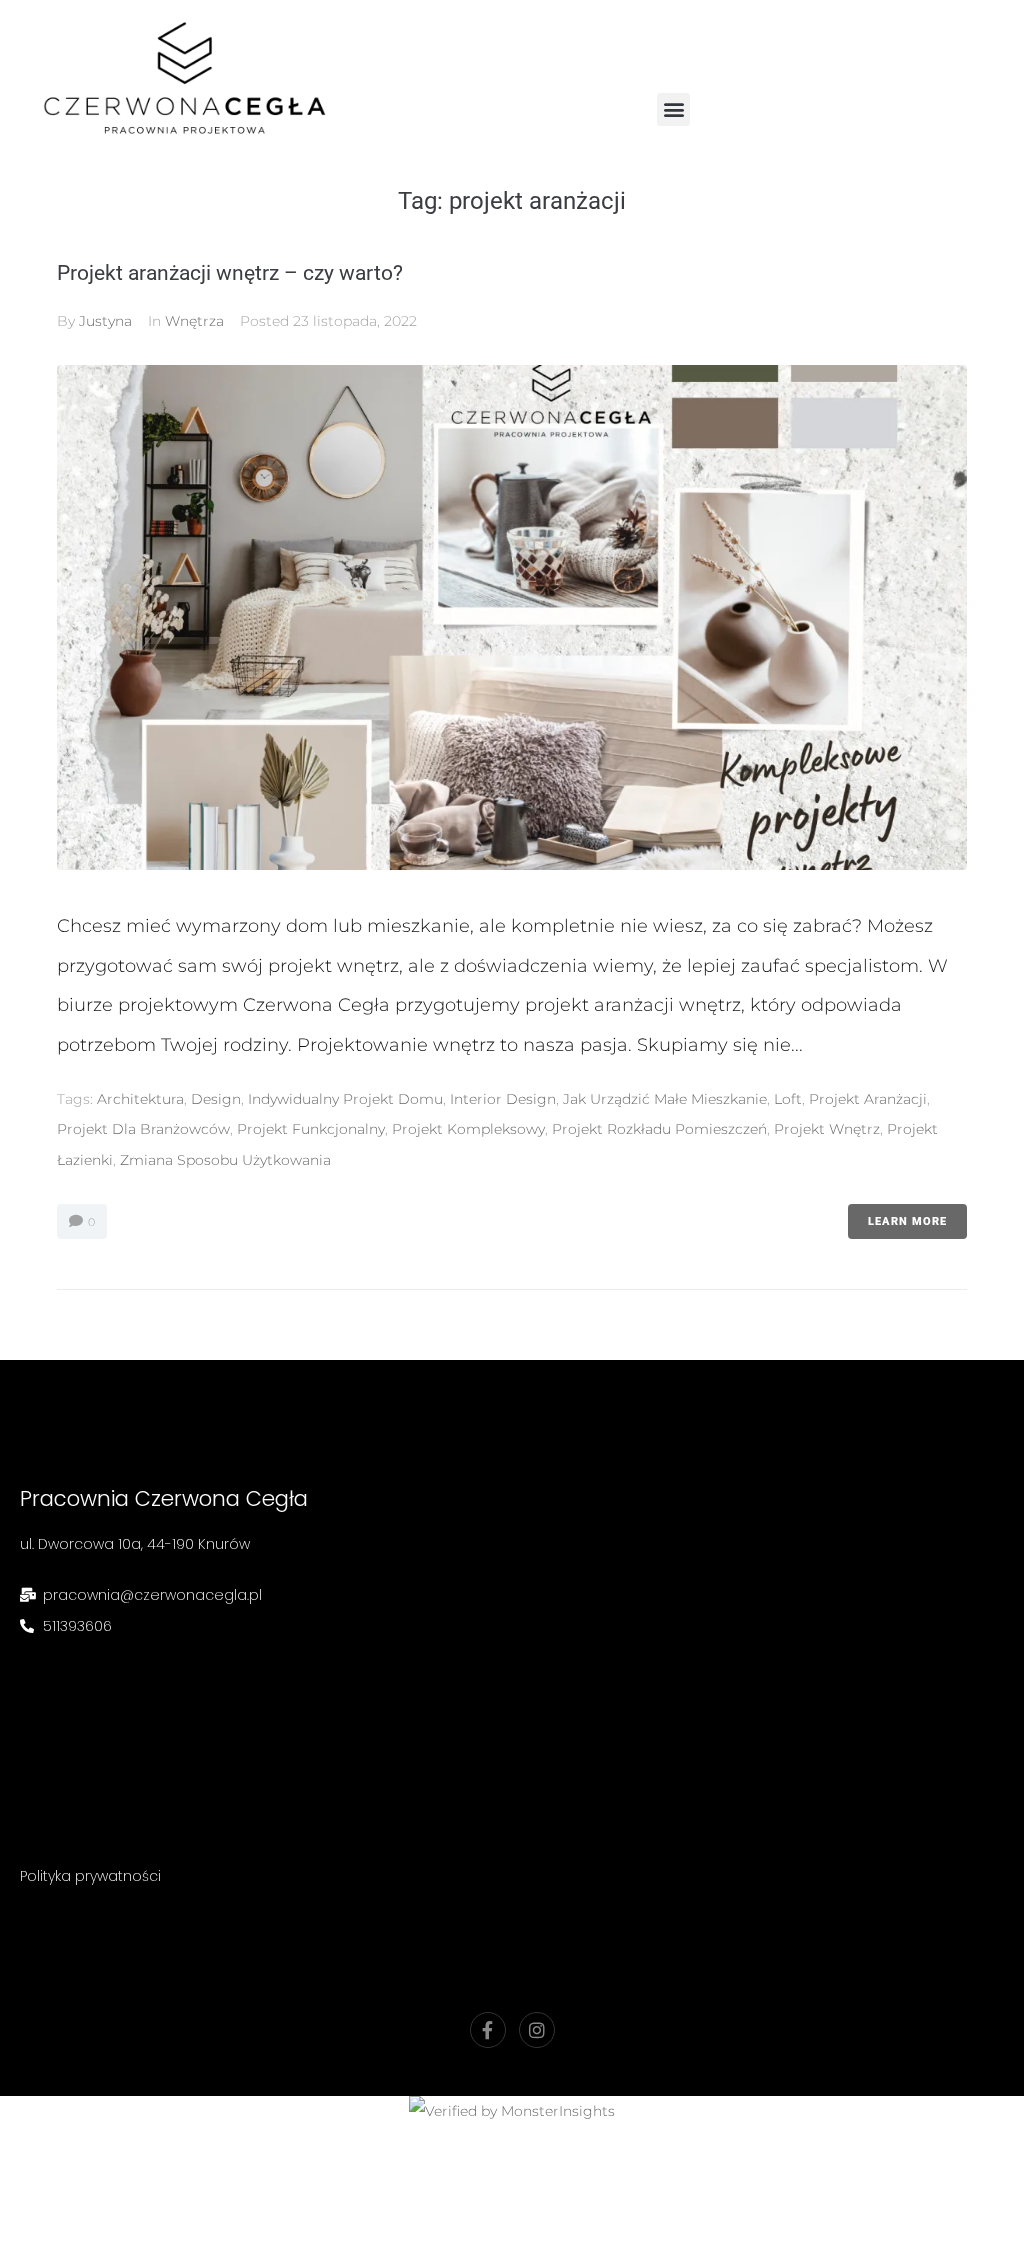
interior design (503, 1099)
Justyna (105, 321)
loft (788, 1099)
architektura (140, 1099)
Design (216, 1099)
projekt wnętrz (827, 1129)
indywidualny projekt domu (345, 1099)
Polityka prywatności (90, 1876)
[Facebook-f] (488, 2030)
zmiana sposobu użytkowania (225, 1160)
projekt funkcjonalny (311, 1129)
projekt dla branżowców (143, 1129)
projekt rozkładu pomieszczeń (659, 1129)
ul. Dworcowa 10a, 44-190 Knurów (135, 1544)
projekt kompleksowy (468, 1129)
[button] (673, 109)
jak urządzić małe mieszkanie (665, 1099)
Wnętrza (194, 321)
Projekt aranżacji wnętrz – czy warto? (230, 273)
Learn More (907, 1221)
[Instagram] (537, 2030)
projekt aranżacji (868, 1099)
